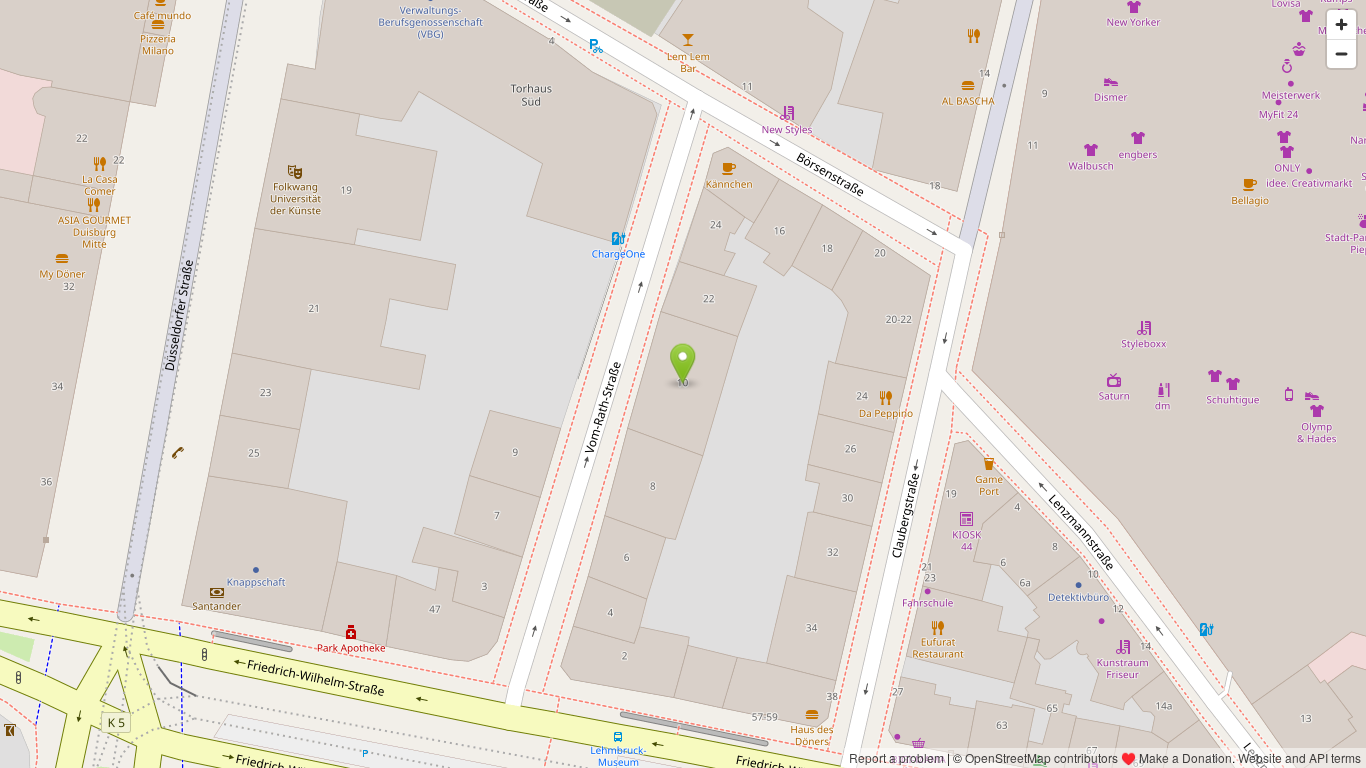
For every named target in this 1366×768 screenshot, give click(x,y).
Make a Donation (1185, 757)
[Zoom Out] (1341, 53)
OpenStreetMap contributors (1041, 757)
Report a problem (896, 757)
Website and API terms (1299, 757)
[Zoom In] (1341, 24)
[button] (682, 364)
